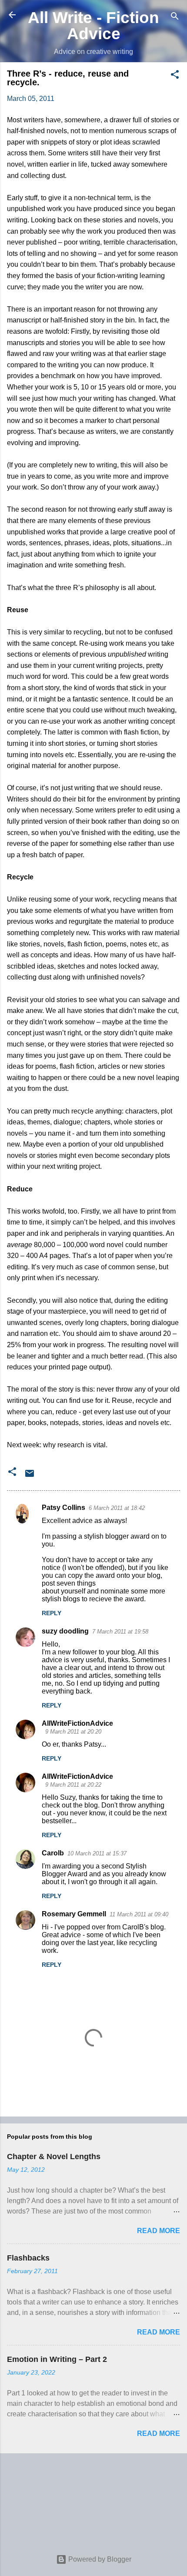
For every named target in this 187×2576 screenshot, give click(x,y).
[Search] (175, 18)
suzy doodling (65, 1631)
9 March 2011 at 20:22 (73, 1785)
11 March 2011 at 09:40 (139, 1914)
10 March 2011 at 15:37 (97, 1853)
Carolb (53, 1853)
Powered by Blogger (99, 2559)
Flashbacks (28, 2258)
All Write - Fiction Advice (93, 25)
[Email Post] (30, 1476)
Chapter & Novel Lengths (54, 2157)
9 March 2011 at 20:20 (73, 1732)
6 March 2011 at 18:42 (117, 1508)
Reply (52, 1613)
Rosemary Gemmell (74, 1914)
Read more (159, 2231)
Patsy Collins (63, 1508)
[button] (175, 76)
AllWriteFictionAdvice (77, 1723)
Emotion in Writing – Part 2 (57, 2359)
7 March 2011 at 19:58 (120, 1632)
